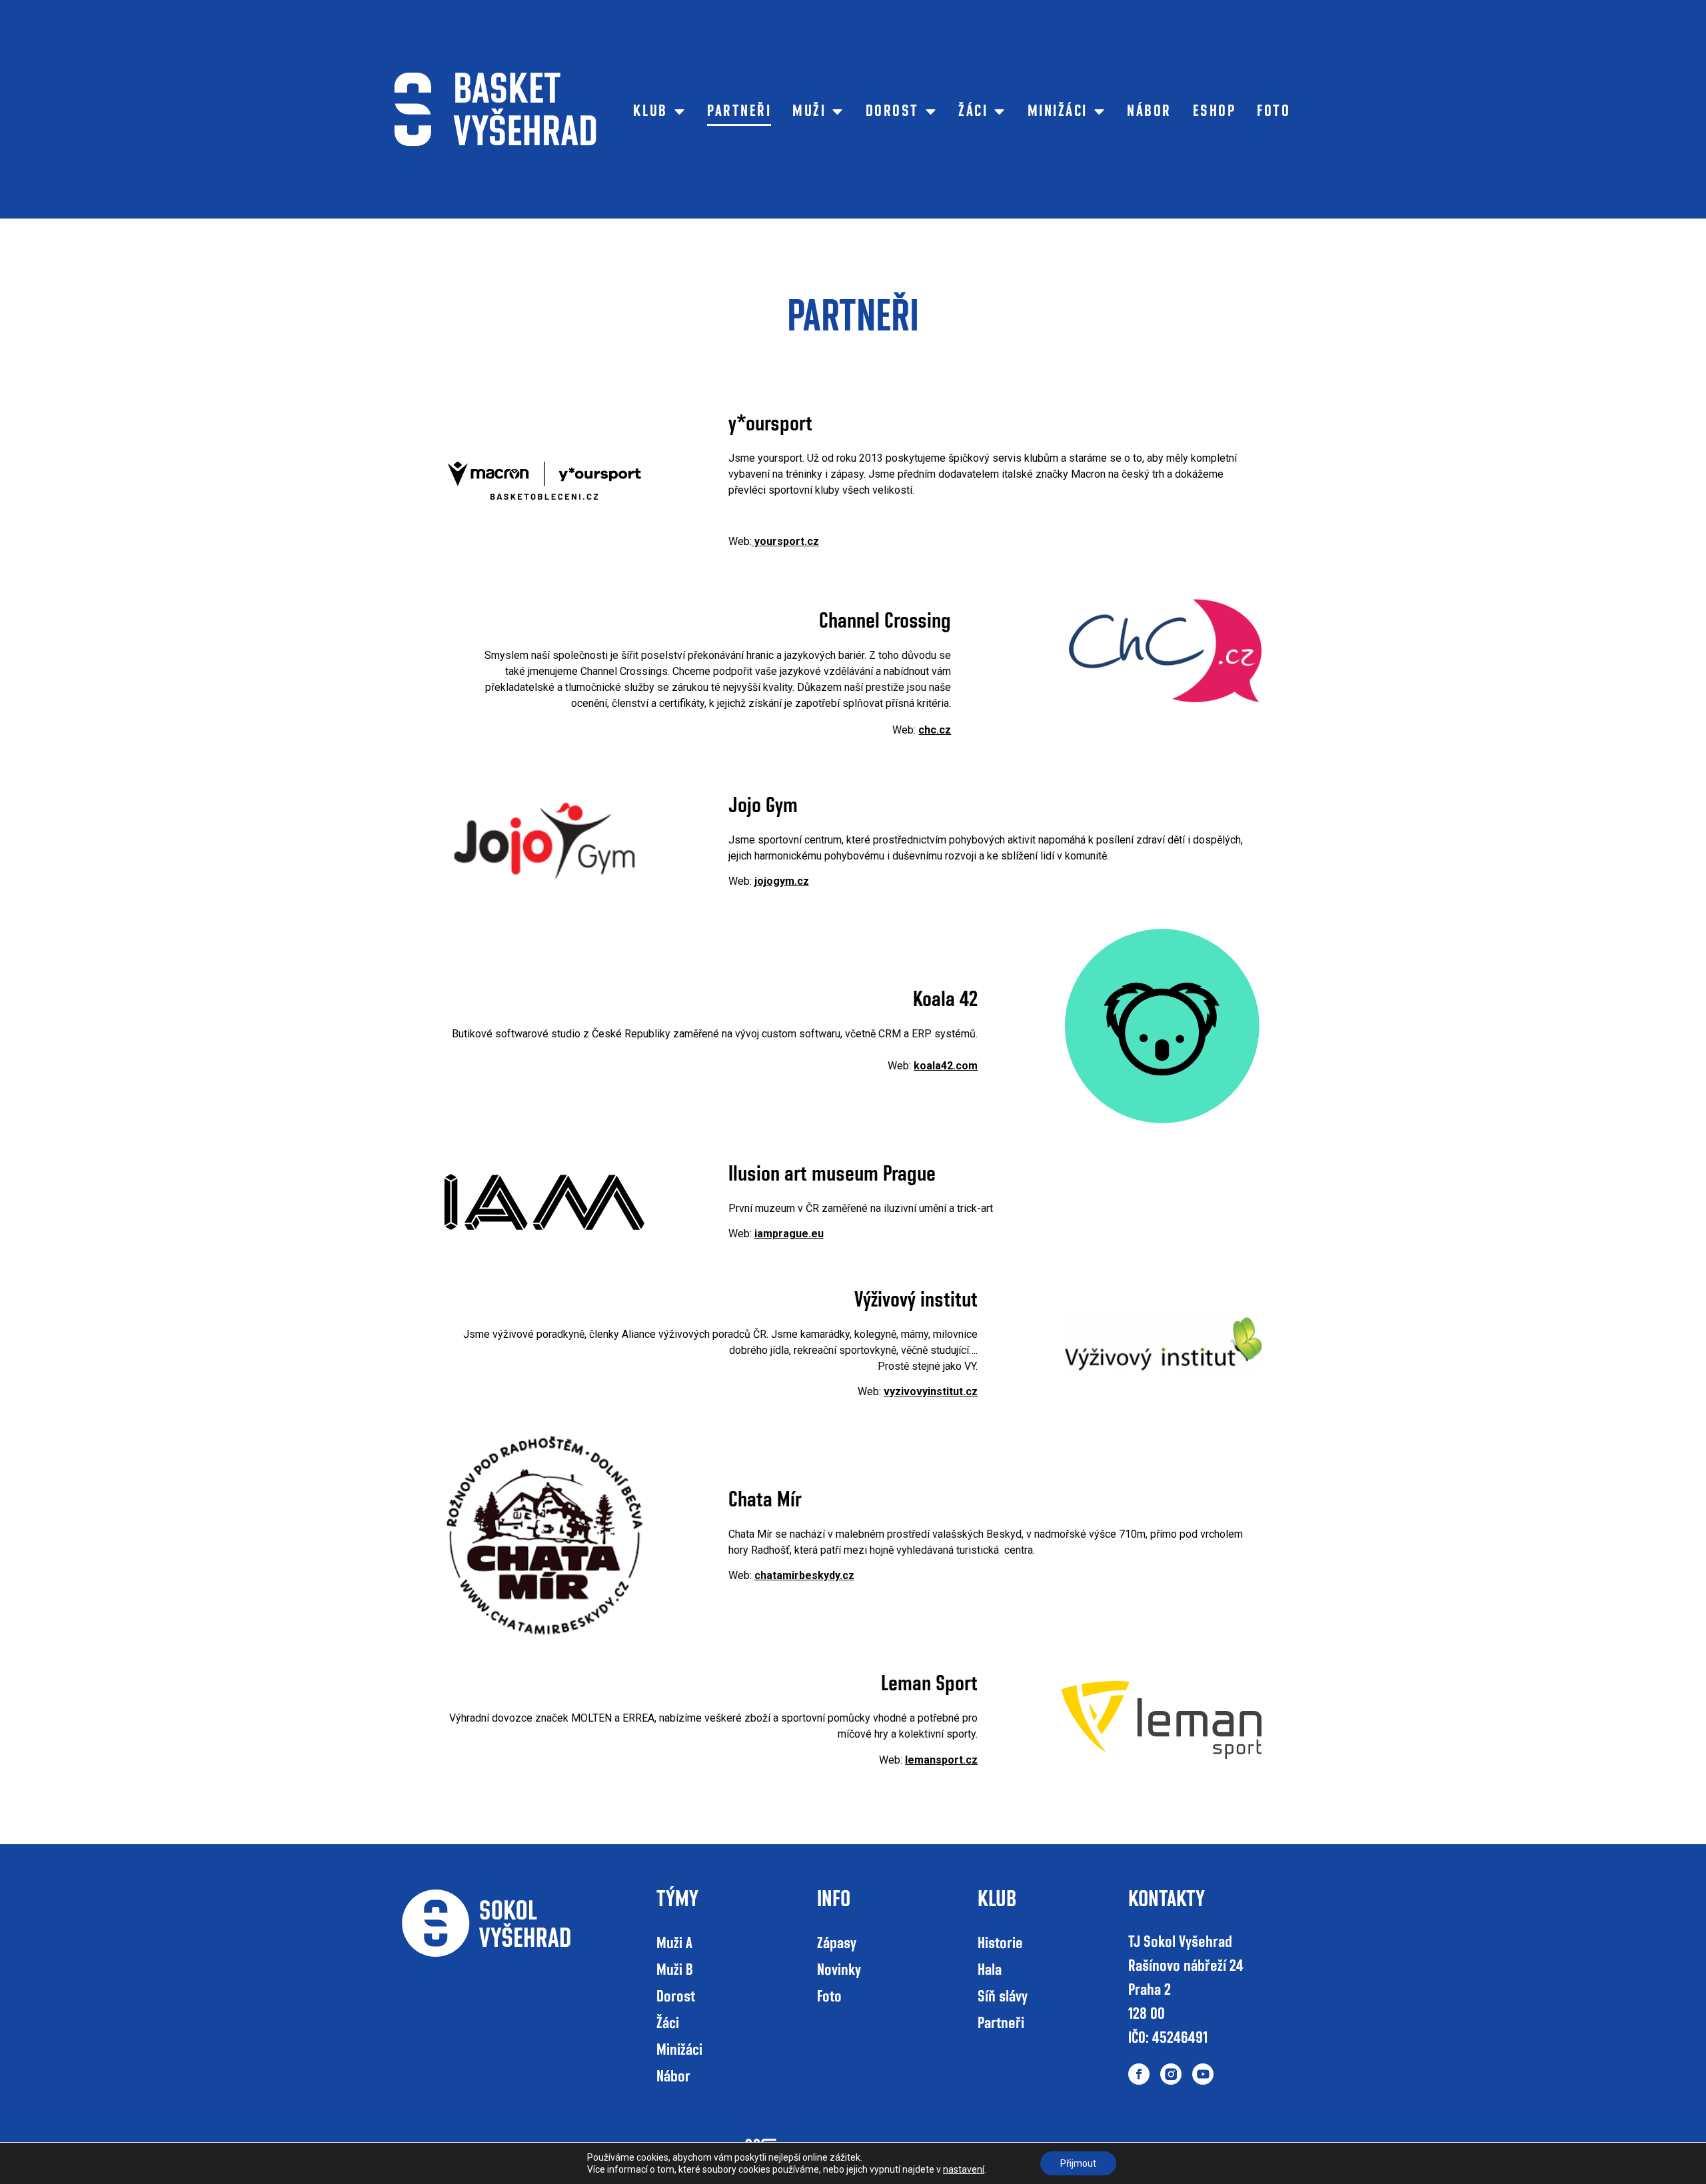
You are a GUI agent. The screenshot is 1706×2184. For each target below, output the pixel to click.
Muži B (675, 1970)
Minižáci (1058, 111)
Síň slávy (1003, 1997)
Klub (650, 111)
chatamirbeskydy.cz (804, 1575)
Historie (1000, 1943)
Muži (809, 111)
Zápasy (837, 1943)
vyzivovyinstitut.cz (931, 1391)
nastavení (964, 2169)
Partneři (739, 111)
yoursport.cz (785, 541)
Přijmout (1078, 2163)
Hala (990, 1970)
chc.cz (935, 730)
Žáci (973, 111)
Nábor (1149, 111)
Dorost (892, 111)
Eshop (1215, 111)
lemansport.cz (941, 1760)
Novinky (839, 1970)
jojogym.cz (782, 881)
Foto (1274, 111)
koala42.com (946, 1066)
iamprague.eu (789, 1234)
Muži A (674, 1943)
